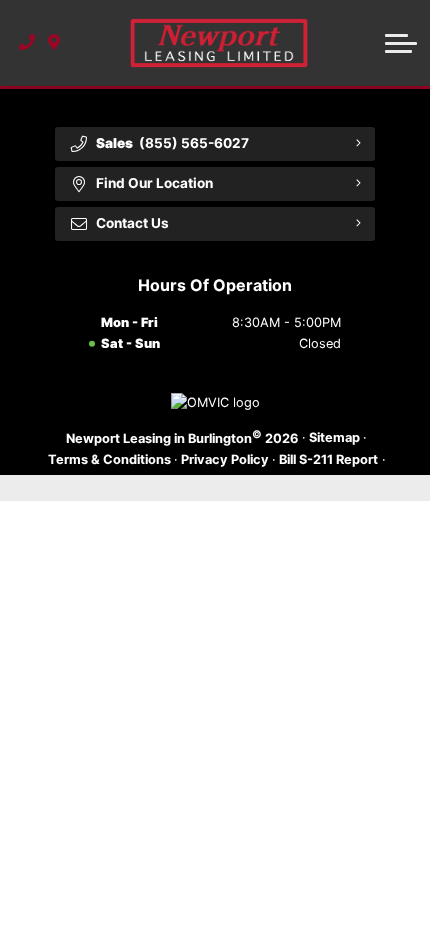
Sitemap (334, 437)
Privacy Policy (225, 459)
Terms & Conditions (109, 459)
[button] (401, 43)
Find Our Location (154, 183)
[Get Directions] (54, 43)
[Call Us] (27, 43)
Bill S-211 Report (328, 459)
